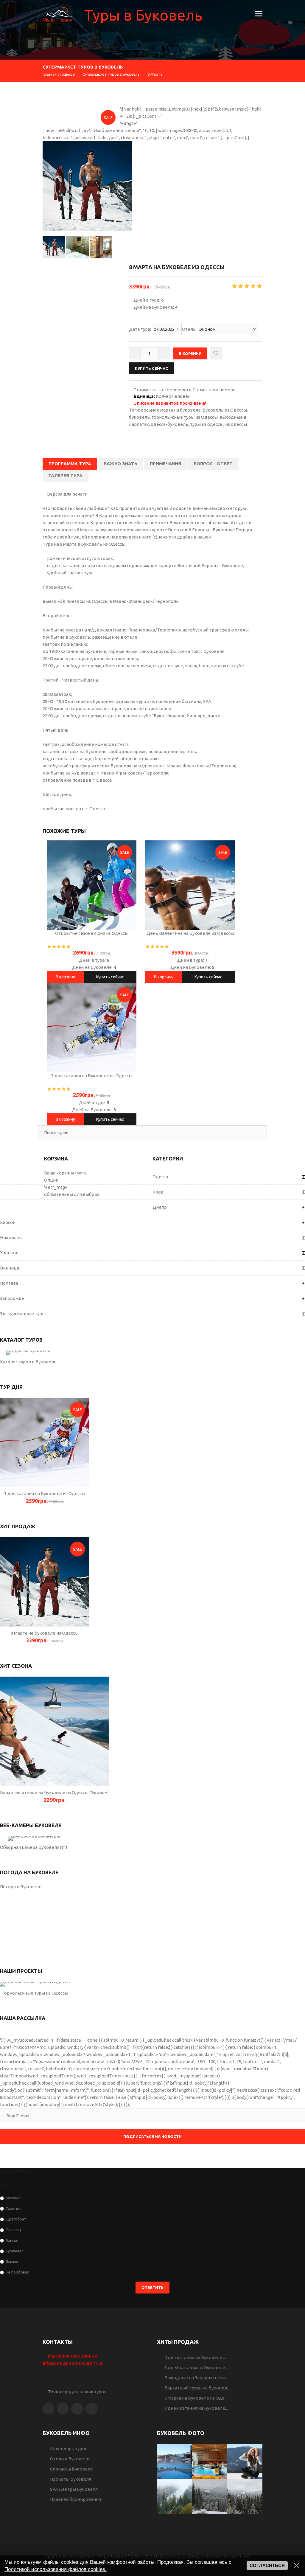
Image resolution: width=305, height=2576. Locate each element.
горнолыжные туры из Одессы (185, 417)
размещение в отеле (115, 637)
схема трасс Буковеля (201, 651)
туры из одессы (207, 424)
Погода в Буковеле (21, 1887)
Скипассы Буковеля (71, 2469)
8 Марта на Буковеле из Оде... (196, 2398)
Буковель (14, 2198)
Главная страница (59, 74)
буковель (139, 417)
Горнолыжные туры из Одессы (35, 1993)
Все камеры (34, 1838)
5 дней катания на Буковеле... (196, 2368)
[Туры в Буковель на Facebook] (49, 2409)
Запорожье (12, 1298)
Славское (14, 2208)
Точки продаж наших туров (76, 2392)
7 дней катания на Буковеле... (196, 2408)
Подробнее (92, 885)
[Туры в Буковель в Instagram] (63, 2409)
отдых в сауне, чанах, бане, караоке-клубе (199, 666)
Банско (12, 2240)
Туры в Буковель (143, 15)
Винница (10, 1268)
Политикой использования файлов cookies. (56, 2569)
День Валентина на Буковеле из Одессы (190, 933)
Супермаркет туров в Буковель (111, 74)
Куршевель (16, 2251)
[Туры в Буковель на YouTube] (91, 2409)
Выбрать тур (28, 1353)
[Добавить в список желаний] (216, 353)
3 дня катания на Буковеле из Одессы (92, 1076)
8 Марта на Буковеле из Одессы (45, 1633)
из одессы (236, 424)
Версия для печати (67, 494)
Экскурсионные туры (23, 1313)
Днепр (160, 1207)
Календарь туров (69, 2449)
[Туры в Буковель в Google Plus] (77, 2409)
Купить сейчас (110, 977)
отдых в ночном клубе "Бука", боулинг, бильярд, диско (162, 716)
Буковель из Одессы (225, 410)
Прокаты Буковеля (71, 2479)
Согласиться (267, 2566)
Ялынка (13, 2261)
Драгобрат (16, 2219)
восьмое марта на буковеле (171, 410)
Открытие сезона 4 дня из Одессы (92, 933)
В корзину (65, 977)
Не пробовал (17, 2272)
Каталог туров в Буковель (28, 1362)
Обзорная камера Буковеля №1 (34, 1847)
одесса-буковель (169, 424)
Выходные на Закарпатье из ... (197, 2378)
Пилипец (13, 2230)
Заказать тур (45, 1442)
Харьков (9, 1253)
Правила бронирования (76, 2499)
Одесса (160, 1177)
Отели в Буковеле (70, 2459)
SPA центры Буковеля (74, 2489)
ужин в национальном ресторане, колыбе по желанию (113, 709)
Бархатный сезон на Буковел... (197, 2388)
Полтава (9, 1283)
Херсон (8, 1222)
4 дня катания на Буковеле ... (195, 2357)
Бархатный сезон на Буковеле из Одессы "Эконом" (55, 1792)
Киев (158, 1192)
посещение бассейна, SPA (184, 701)
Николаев (11, 1237)
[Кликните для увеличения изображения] (87, 186)
